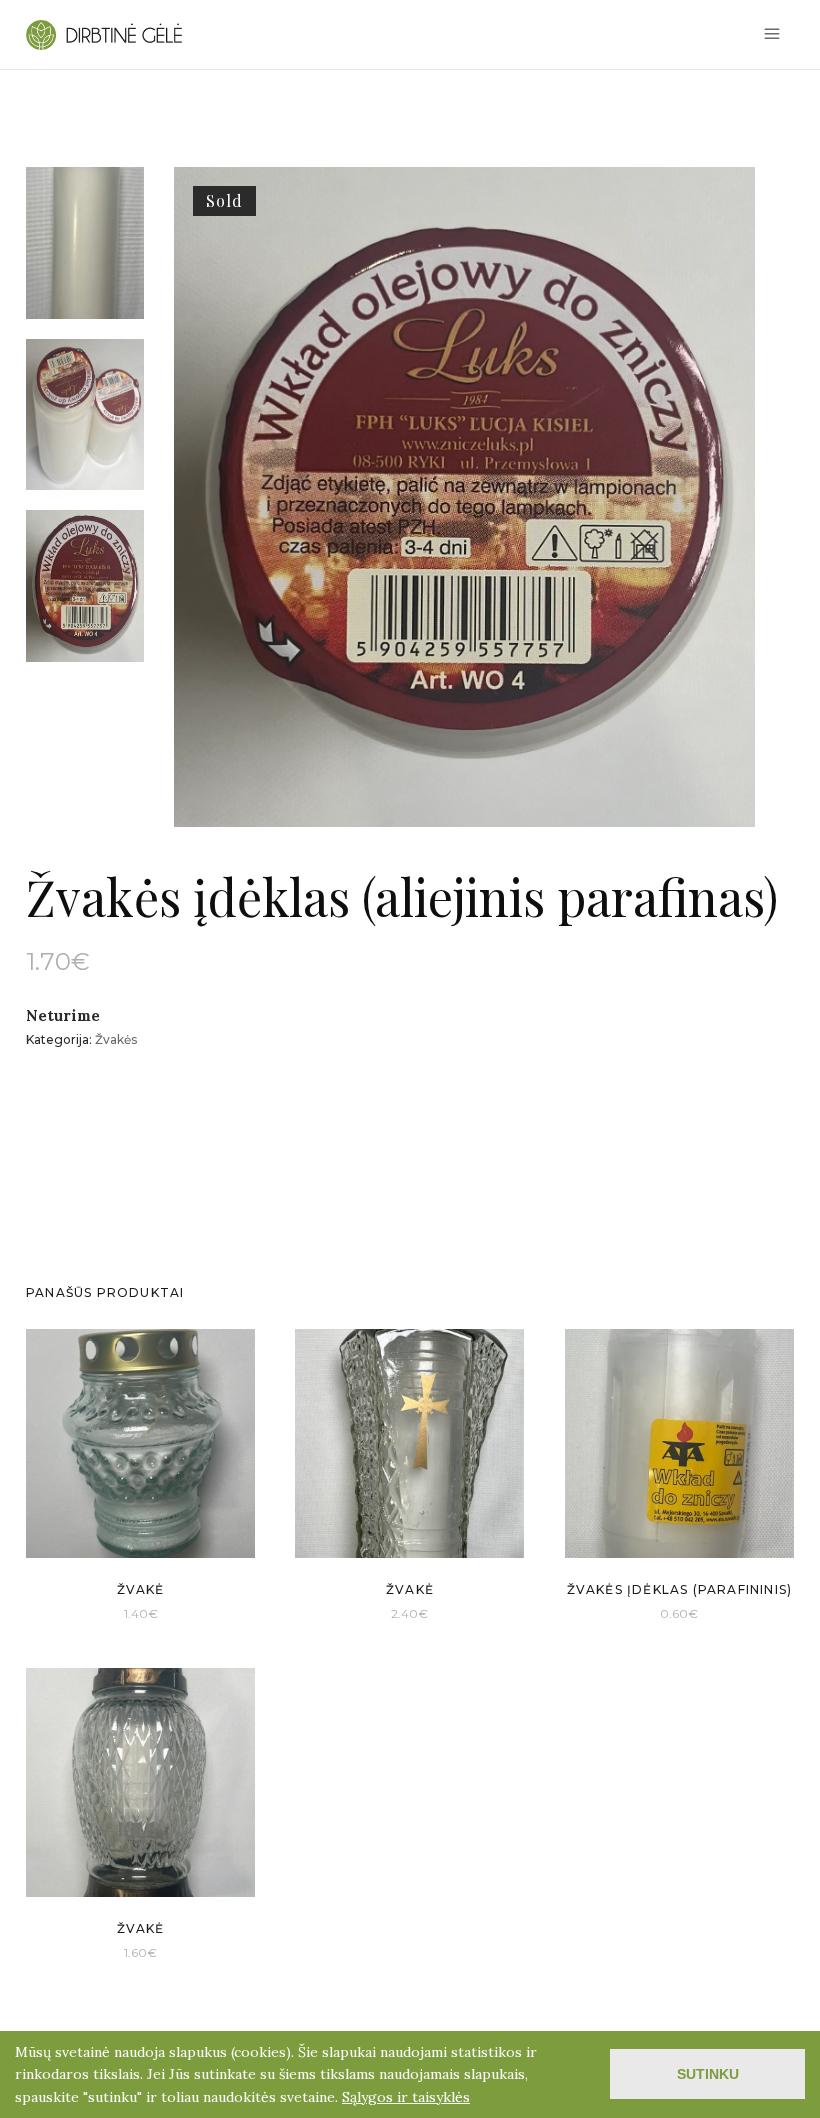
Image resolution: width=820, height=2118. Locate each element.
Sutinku (708, 2074)
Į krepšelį (113, 1612)
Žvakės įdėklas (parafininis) (680, 1589)
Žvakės (116, 1039)
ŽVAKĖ (141, 1589)
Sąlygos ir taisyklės (406, 2097)
